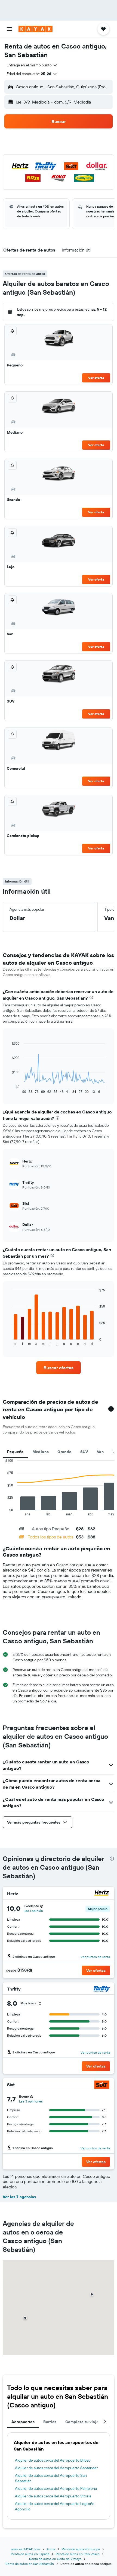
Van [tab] (100, 1452)
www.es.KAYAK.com (25, 2549)
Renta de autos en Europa (81, 2549)
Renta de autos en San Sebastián (30, 2564)
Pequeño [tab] (15, 1452)
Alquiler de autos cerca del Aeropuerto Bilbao (53, 2460)
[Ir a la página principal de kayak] (36, 29)
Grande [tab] (64, 1452)
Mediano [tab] (41, 1452)
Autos (51, 2549)
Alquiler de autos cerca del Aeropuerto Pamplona (56, 2488)
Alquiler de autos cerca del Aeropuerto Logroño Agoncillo (55, 2506)
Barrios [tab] (50, 2422)
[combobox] (32, 65)
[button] (9, 29)
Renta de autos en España (30, 2554)
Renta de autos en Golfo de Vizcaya (55, 2559)
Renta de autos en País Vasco (78, 2554)
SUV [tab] (84, 1452)
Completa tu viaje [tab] (82, 2422)
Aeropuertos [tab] (23, 2422)
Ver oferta (96, 378)
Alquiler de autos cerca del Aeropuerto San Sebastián (51, 2478)
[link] (59, 1368)
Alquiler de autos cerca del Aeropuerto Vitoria (53, 2496)
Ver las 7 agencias (19, 2197)
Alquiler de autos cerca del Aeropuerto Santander (56, 2468)
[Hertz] (102, 1894)
